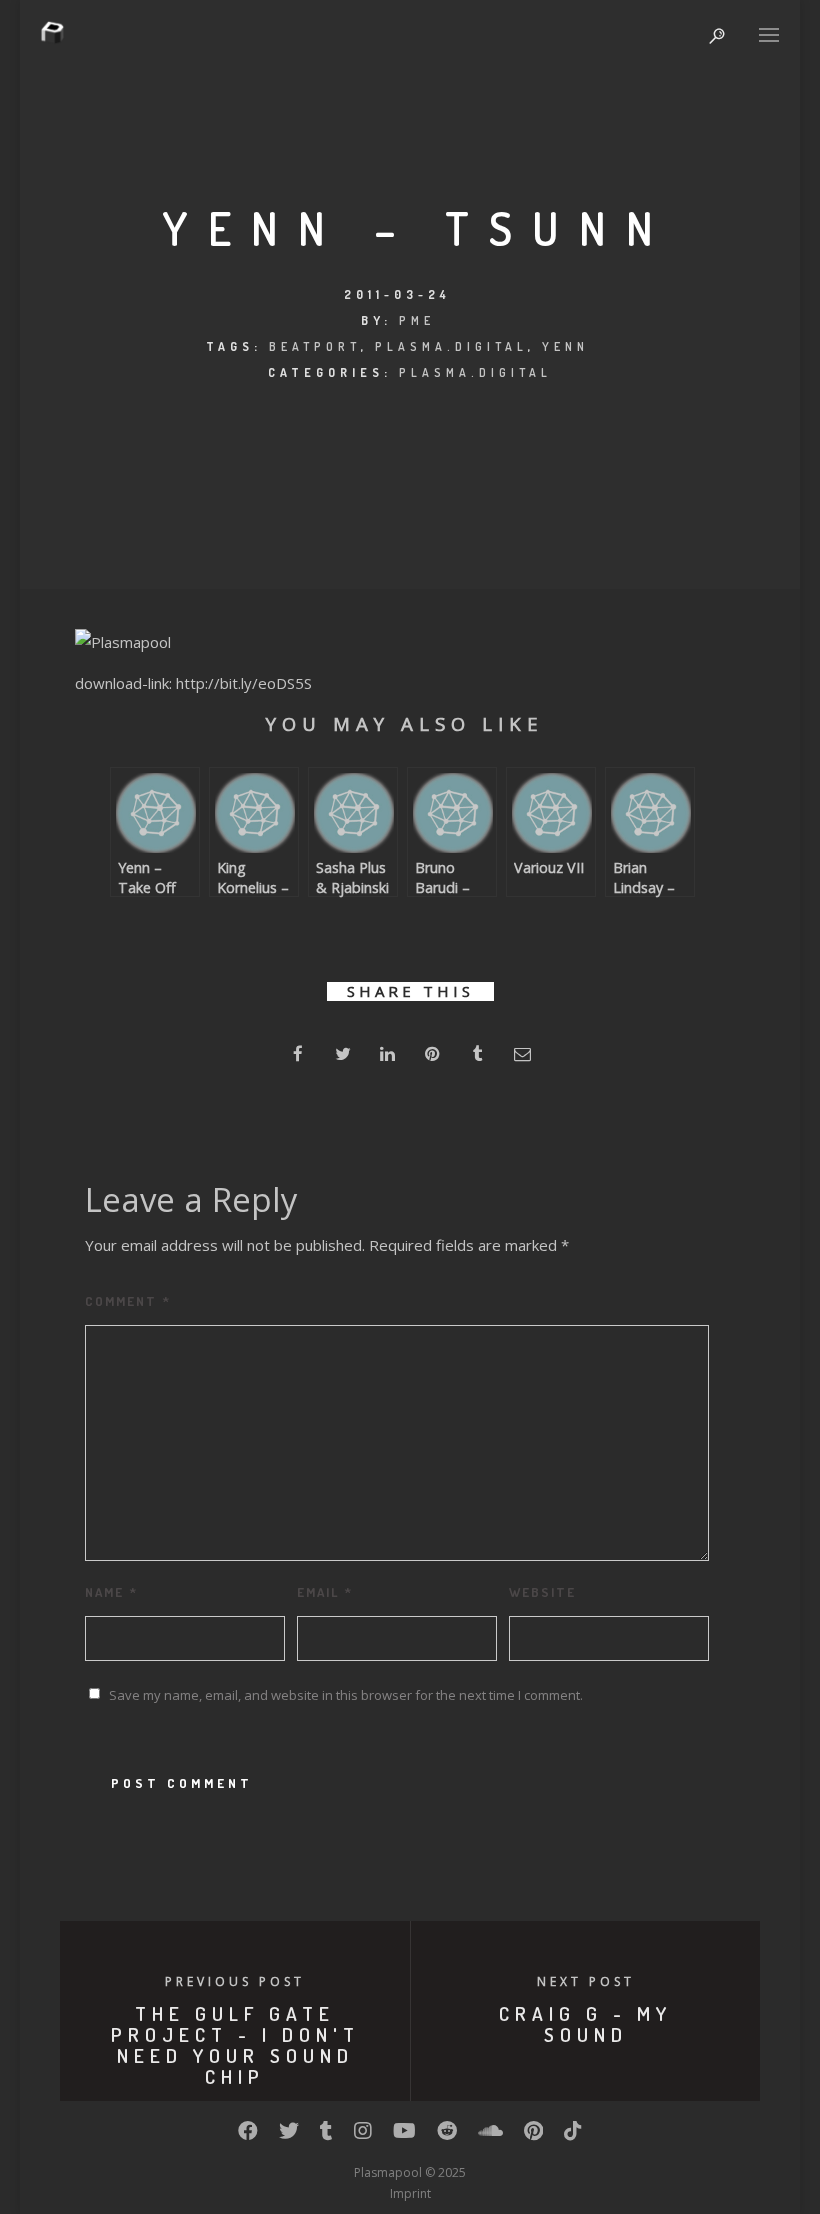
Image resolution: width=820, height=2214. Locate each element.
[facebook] (297, 1053)
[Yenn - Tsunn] (123, 642)
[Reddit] (447, 2135)
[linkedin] (387, 1053)
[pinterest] (432, 1053)
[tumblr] (477, 1053)
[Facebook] (248, 2135)
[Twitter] (289, 2135)
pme (417, 320)
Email (325, 1592)
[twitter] (342, 1053)
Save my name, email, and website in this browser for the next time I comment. (346, 1695)
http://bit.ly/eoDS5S (244, 683)
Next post (586, 1981)
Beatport (315, 346)
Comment (128, 1301)
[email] (522, 1053)
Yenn (565, 346)
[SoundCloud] (490, 2135)
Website (542, 1592)
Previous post (235, 1981)
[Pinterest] (533, 2135)
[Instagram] (363, 2135)
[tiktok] (573, 2135)
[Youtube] (404, 2135)
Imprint (410, 2193)
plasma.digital (451, 346)
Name (111, 1592)
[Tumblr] (326, 2135)
